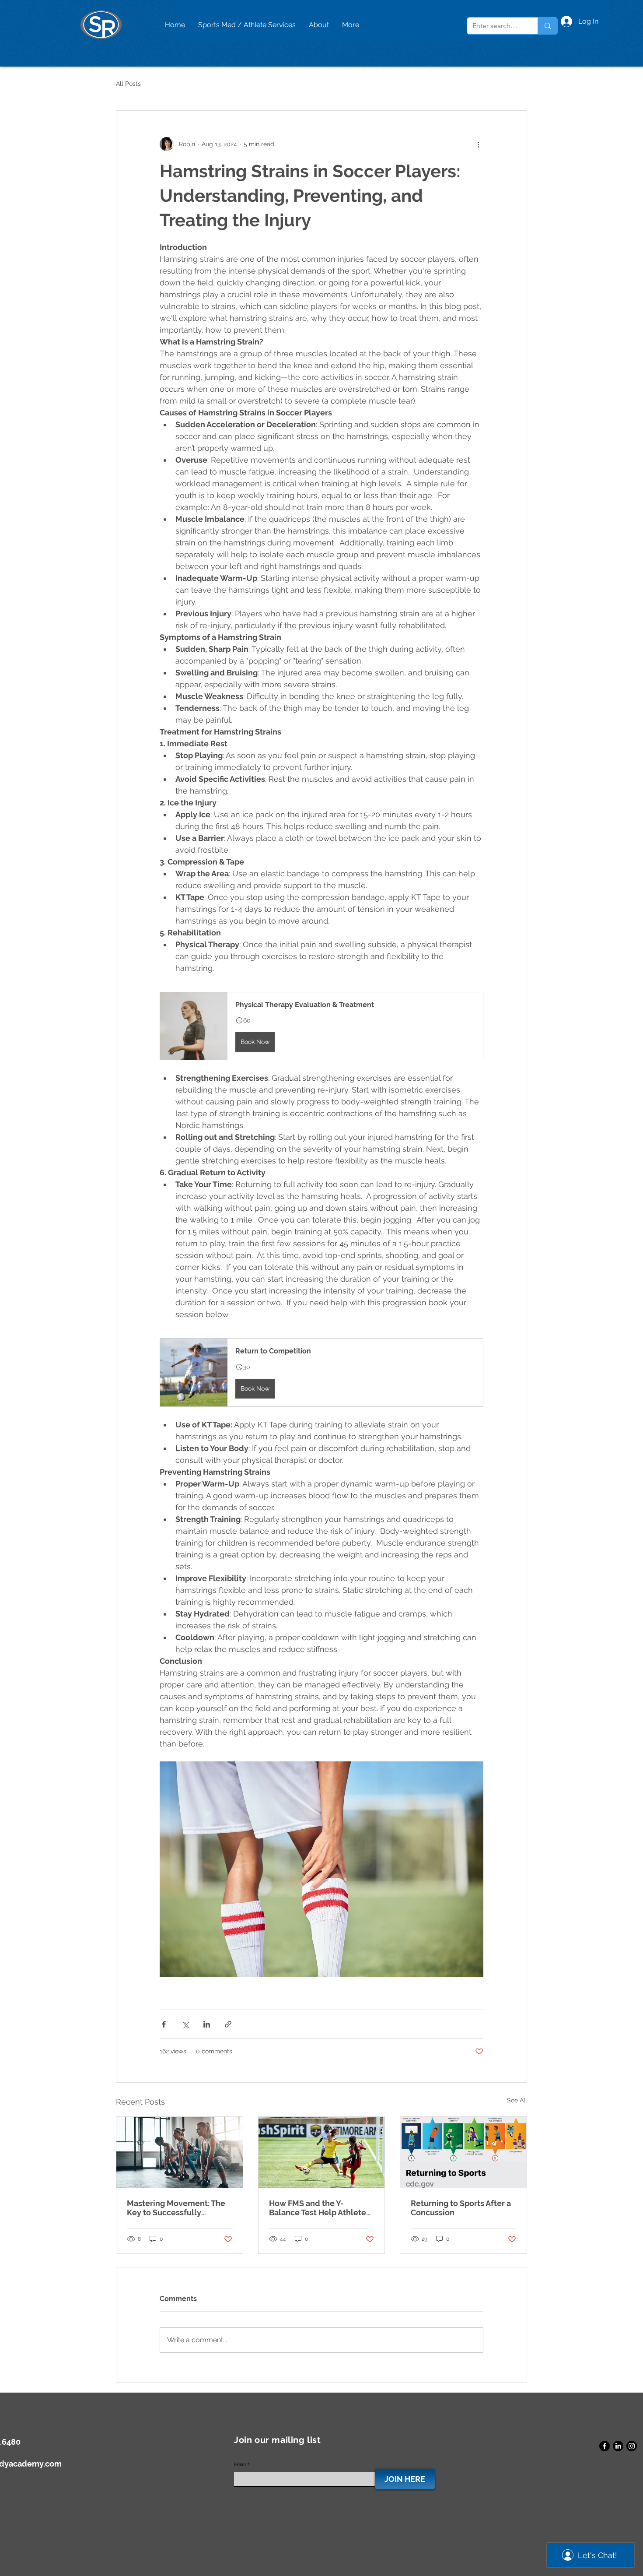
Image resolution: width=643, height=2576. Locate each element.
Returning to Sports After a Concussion (461, 2208)
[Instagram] (632, 2446)
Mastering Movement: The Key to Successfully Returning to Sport (176, 2208)
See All (517, 2100)
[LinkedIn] (618, 2446)
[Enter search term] (547, 26)
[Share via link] (228, 2024)
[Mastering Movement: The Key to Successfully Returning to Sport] (180, 2152)
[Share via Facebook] (164, 2024)
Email (240, 2464)
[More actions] (478, 144)
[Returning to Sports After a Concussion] (463, 2152)
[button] (321, 1026)
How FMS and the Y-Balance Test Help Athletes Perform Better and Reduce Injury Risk (321, 2208)
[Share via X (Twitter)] (185, 2024)
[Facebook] (605, 2446)
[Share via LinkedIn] (207, 2024)
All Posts (128, 84)
